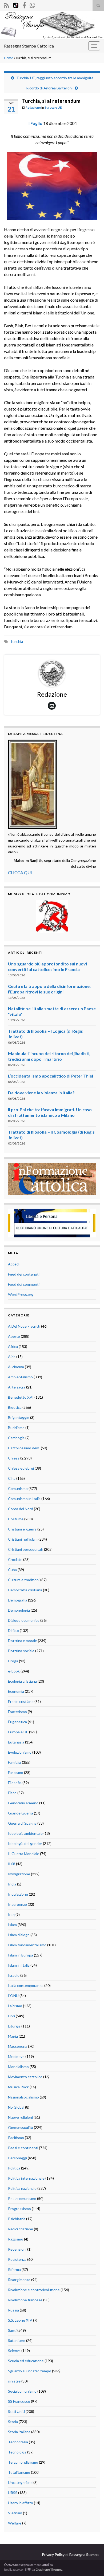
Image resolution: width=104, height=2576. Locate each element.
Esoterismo (17, 1712)
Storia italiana (19, 2432)
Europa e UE (53, 107)
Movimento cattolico (25, 2077)
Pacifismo (16, 2138)
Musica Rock (18, 2087)
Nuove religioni (20, 2117)
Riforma (14, 2269)
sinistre (14, 2381)
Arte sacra (17, 1387)
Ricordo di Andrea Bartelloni (49, 88)
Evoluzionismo (20, 1752)
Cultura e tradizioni (24, 1580)
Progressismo (19, 2209)
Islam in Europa (21, 1955)
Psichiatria (17, 2219)
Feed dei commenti (24, 1284)
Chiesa (14, 1458)
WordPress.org (21, 1294)
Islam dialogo (19, 1935)
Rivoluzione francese (25, 2300)
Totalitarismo (19, 2472)
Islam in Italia (19, 1965)
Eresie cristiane (21, 1701)
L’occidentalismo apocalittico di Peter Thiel (51, 1076)
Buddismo (16, 1428)
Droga (13, 1661)
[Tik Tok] (16, 4)
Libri (11, 2016)
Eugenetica (17, 1722)
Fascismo (16, 1772)
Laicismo (15, 2006)
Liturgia (14, 2026)
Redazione (33, 107)
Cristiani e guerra (22, 1529)
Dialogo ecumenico (24, 1620)
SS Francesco (19, 2401)
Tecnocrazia (18, 2442)
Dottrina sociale (21, 1651)
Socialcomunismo (22, 2391)
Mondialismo (18, 2067)
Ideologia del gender (25, 1843)
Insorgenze (17, 1904)
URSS (13, 2493)
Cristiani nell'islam (23, 1539)
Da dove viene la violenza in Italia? (41, 1093)
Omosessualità (21, 2127)
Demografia (18, 1600)
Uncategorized (20, 2482)
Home (9, 58)
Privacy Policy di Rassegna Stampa (70, 2555)
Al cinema (16, 1367)
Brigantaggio (19, 1417)
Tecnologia (17, 2452)
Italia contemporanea (26, 1985)
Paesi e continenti (23, 2148)
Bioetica (15, 1407)
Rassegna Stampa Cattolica (29, 46)
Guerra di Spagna (22, 1823)
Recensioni (17, 2249)
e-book (14, 1671)
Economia (16, 1691)
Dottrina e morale (23, 1641)
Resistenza (17, 2259)
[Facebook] (24, 4)
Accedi (14, 1264)
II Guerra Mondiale (24, 1854)
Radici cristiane (21, 2229)
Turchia (17, 642)
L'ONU (13, 1996)
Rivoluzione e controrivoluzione (34, 2290)
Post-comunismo (22, 2198)
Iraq (11, 1914)
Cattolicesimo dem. (24, 1448)
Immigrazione (19, 1874)
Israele (14, 1975)
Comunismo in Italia (24, 1499)
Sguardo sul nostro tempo (30, 2371)
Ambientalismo (20, 1377)
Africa (13, 1346)
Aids (12, 1357)
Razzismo (16, 2239)
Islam (12, 1925)
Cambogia (16, 1438)
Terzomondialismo (23, 2462)
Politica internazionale (26, 2178)
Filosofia (15, 1783)
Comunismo (18, 1488)
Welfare (15, 2523)
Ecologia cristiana (22, 1681)
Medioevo (16, 2056)
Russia (13, 2310)
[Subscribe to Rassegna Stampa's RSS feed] (7, 4)
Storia (13, 2422)
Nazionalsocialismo (23, 2097)
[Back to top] (92, 2564)
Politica (14, 2168)
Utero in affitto (21, 2503)
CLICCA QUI (20, 872)
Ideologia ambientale (25, 1833)
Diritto (13, 1630)
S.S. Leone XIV (20, 2320)
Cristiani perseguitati (26, 1549)
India (12, 1884)
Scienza (14, 2351)
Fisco (12, 1793)
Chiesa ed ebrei (21, 1468)
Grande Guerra (21, 1813)
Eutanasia (16, 1742)
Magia (13, 2036)
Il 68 (12, 1864)
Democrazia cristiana (25, 1590)
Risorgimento (19, 2280)
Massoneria (18, 2046)
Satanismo (17, 2340)
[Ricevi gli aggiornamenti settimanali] (32, 4)
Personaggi (17, 2158)
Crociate (15, 1559)
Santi (12, 2330)
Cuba (12, 1570)
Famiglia (15, 1762)
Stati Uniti (16, 2411)
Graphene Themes (49, 2569)
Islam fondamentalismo (27, 1945)
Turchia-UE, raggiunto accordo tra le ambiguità (55, 78)
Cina (12, 1478)
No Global (16, 2107)
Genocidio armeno (23, 1803)
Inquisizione (18, 1894)
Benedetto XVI (21, 1397)
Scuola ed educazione (26, 2361)
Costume (16, 1519)
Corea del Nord (21, 1509)
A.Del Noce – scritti (24, 1326)
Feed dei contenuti (24, 1274)
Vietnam (15, 2513)
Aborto (14, 1336)
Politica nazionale (22, 2188)
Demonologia (19, 1610)
